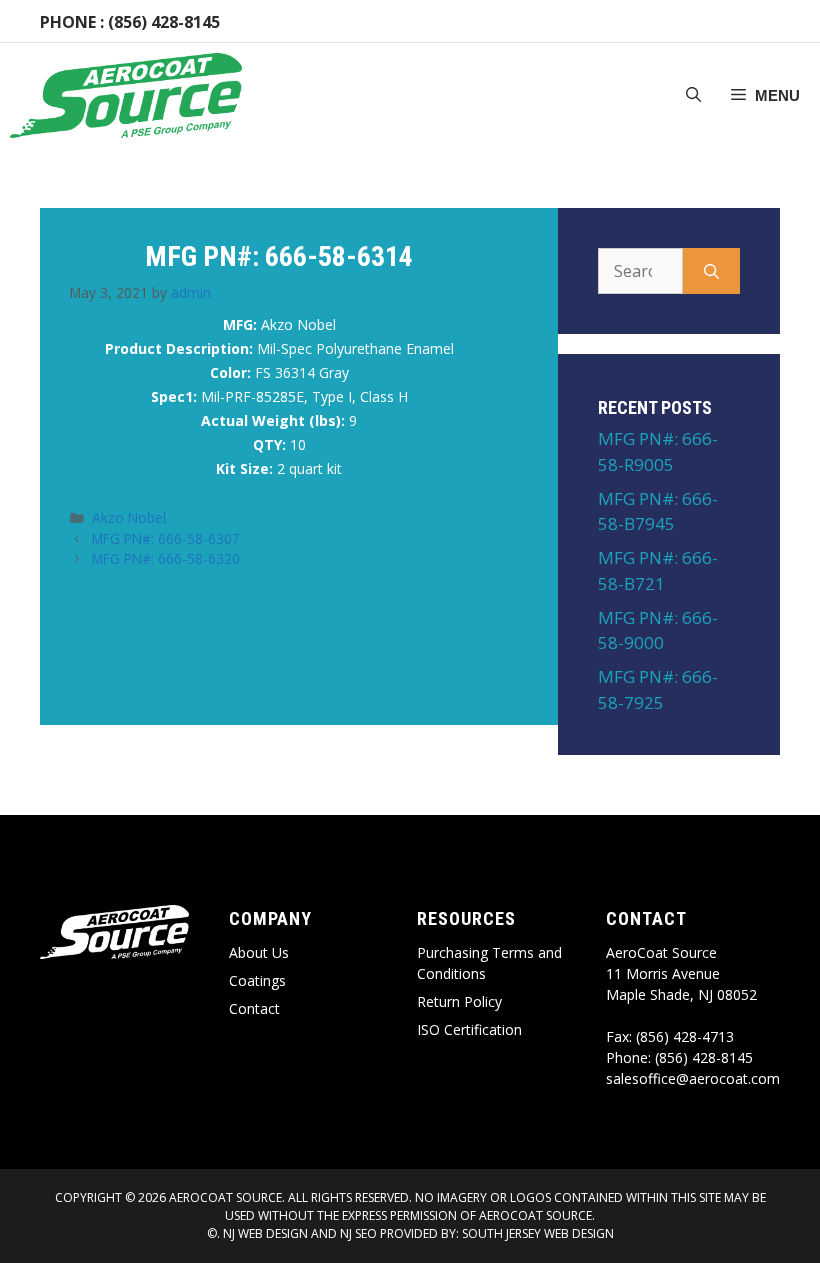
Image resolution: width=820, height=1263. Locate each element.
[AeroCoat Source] (126, 95)
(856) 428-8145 (164, 22)
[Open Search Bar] (693, 96)
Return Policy (459, 1001)
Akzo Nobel (129, 517)
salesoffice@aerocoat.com (693, 1078)
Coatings (257, 980)
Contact (254, 1008)
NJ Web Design (264, 1233)
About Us (259, 952)
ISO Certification (469, 1029)
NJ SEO (358, 1233)
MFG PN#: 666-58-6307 (166, 538)
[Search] (711, 271)
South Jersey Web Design (538, 1233)
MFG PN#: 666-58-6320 (166, 558)
